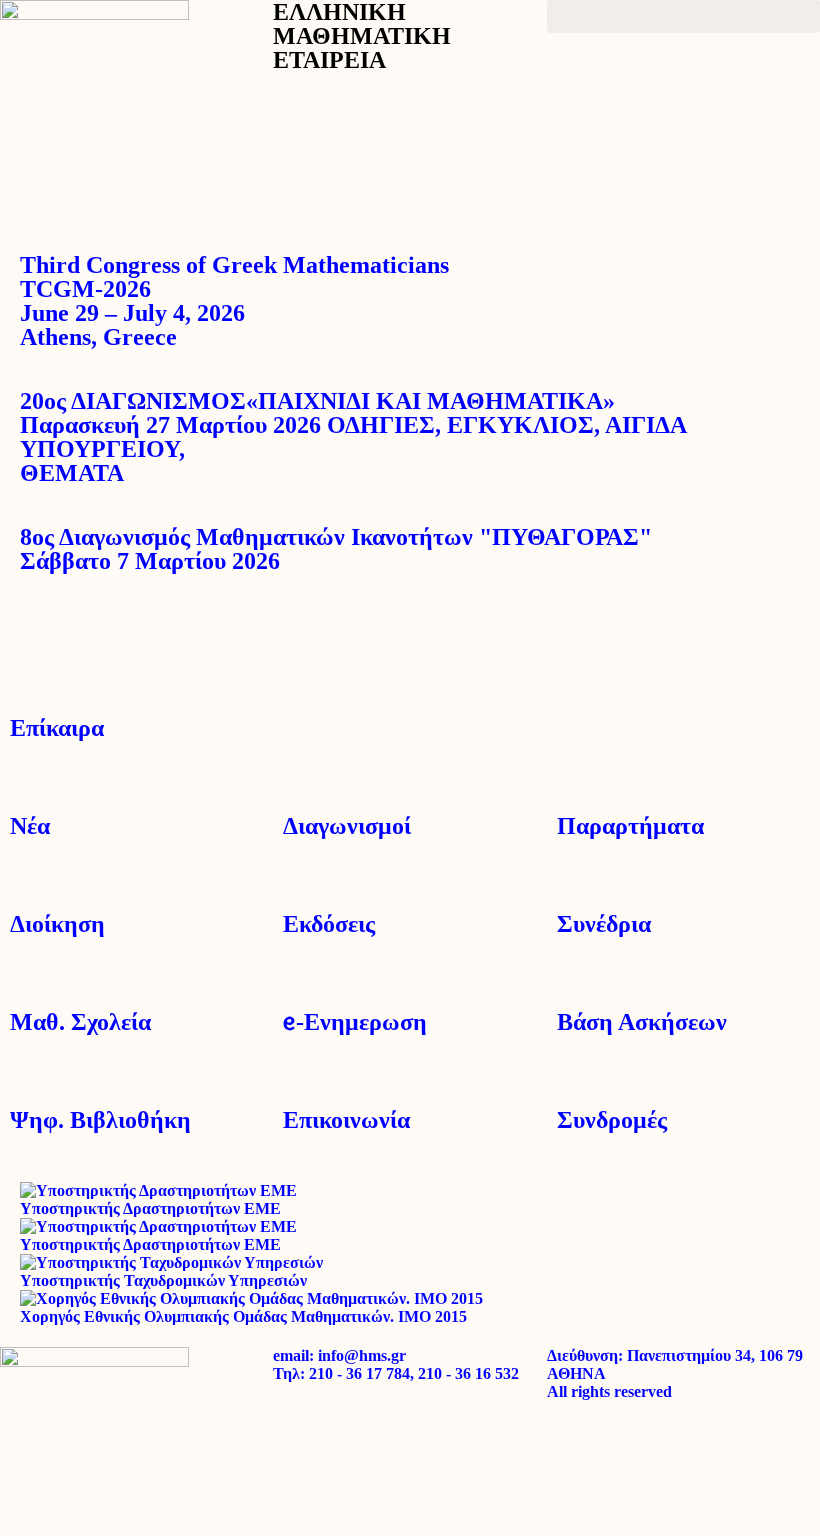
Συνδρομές (612, 1120)
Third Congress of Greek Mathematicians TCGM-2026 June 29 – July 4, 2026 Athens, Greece (234, 301)
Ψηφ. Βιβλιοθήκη (100, 1120)
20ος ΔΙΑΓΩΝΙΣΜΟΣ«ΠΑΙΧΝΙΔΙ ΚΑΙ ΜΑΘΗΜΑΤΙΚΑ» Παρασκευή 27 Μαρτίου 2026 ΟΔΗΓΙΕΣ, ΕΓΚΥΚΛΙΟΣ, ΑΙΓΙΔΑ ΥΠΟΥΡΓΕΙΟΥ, (353, 437)
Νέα (30, 826)
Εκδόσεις (329, 924)
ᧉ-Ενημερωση (355, 1022)
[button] (683, 16)
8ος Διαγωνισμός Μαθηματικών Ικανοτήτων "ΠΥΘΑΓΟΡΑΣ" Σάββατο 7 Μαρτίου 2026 (336, 549)
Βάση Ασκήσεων (642, 1022)
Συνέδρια (604, 924)
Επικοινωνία (346, 1120)
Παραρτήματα (630, 826)
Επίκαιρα (57, 728)
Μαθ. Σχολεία (80, 1022)
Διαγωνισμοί (347, 826)
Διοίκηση (57, 924)
